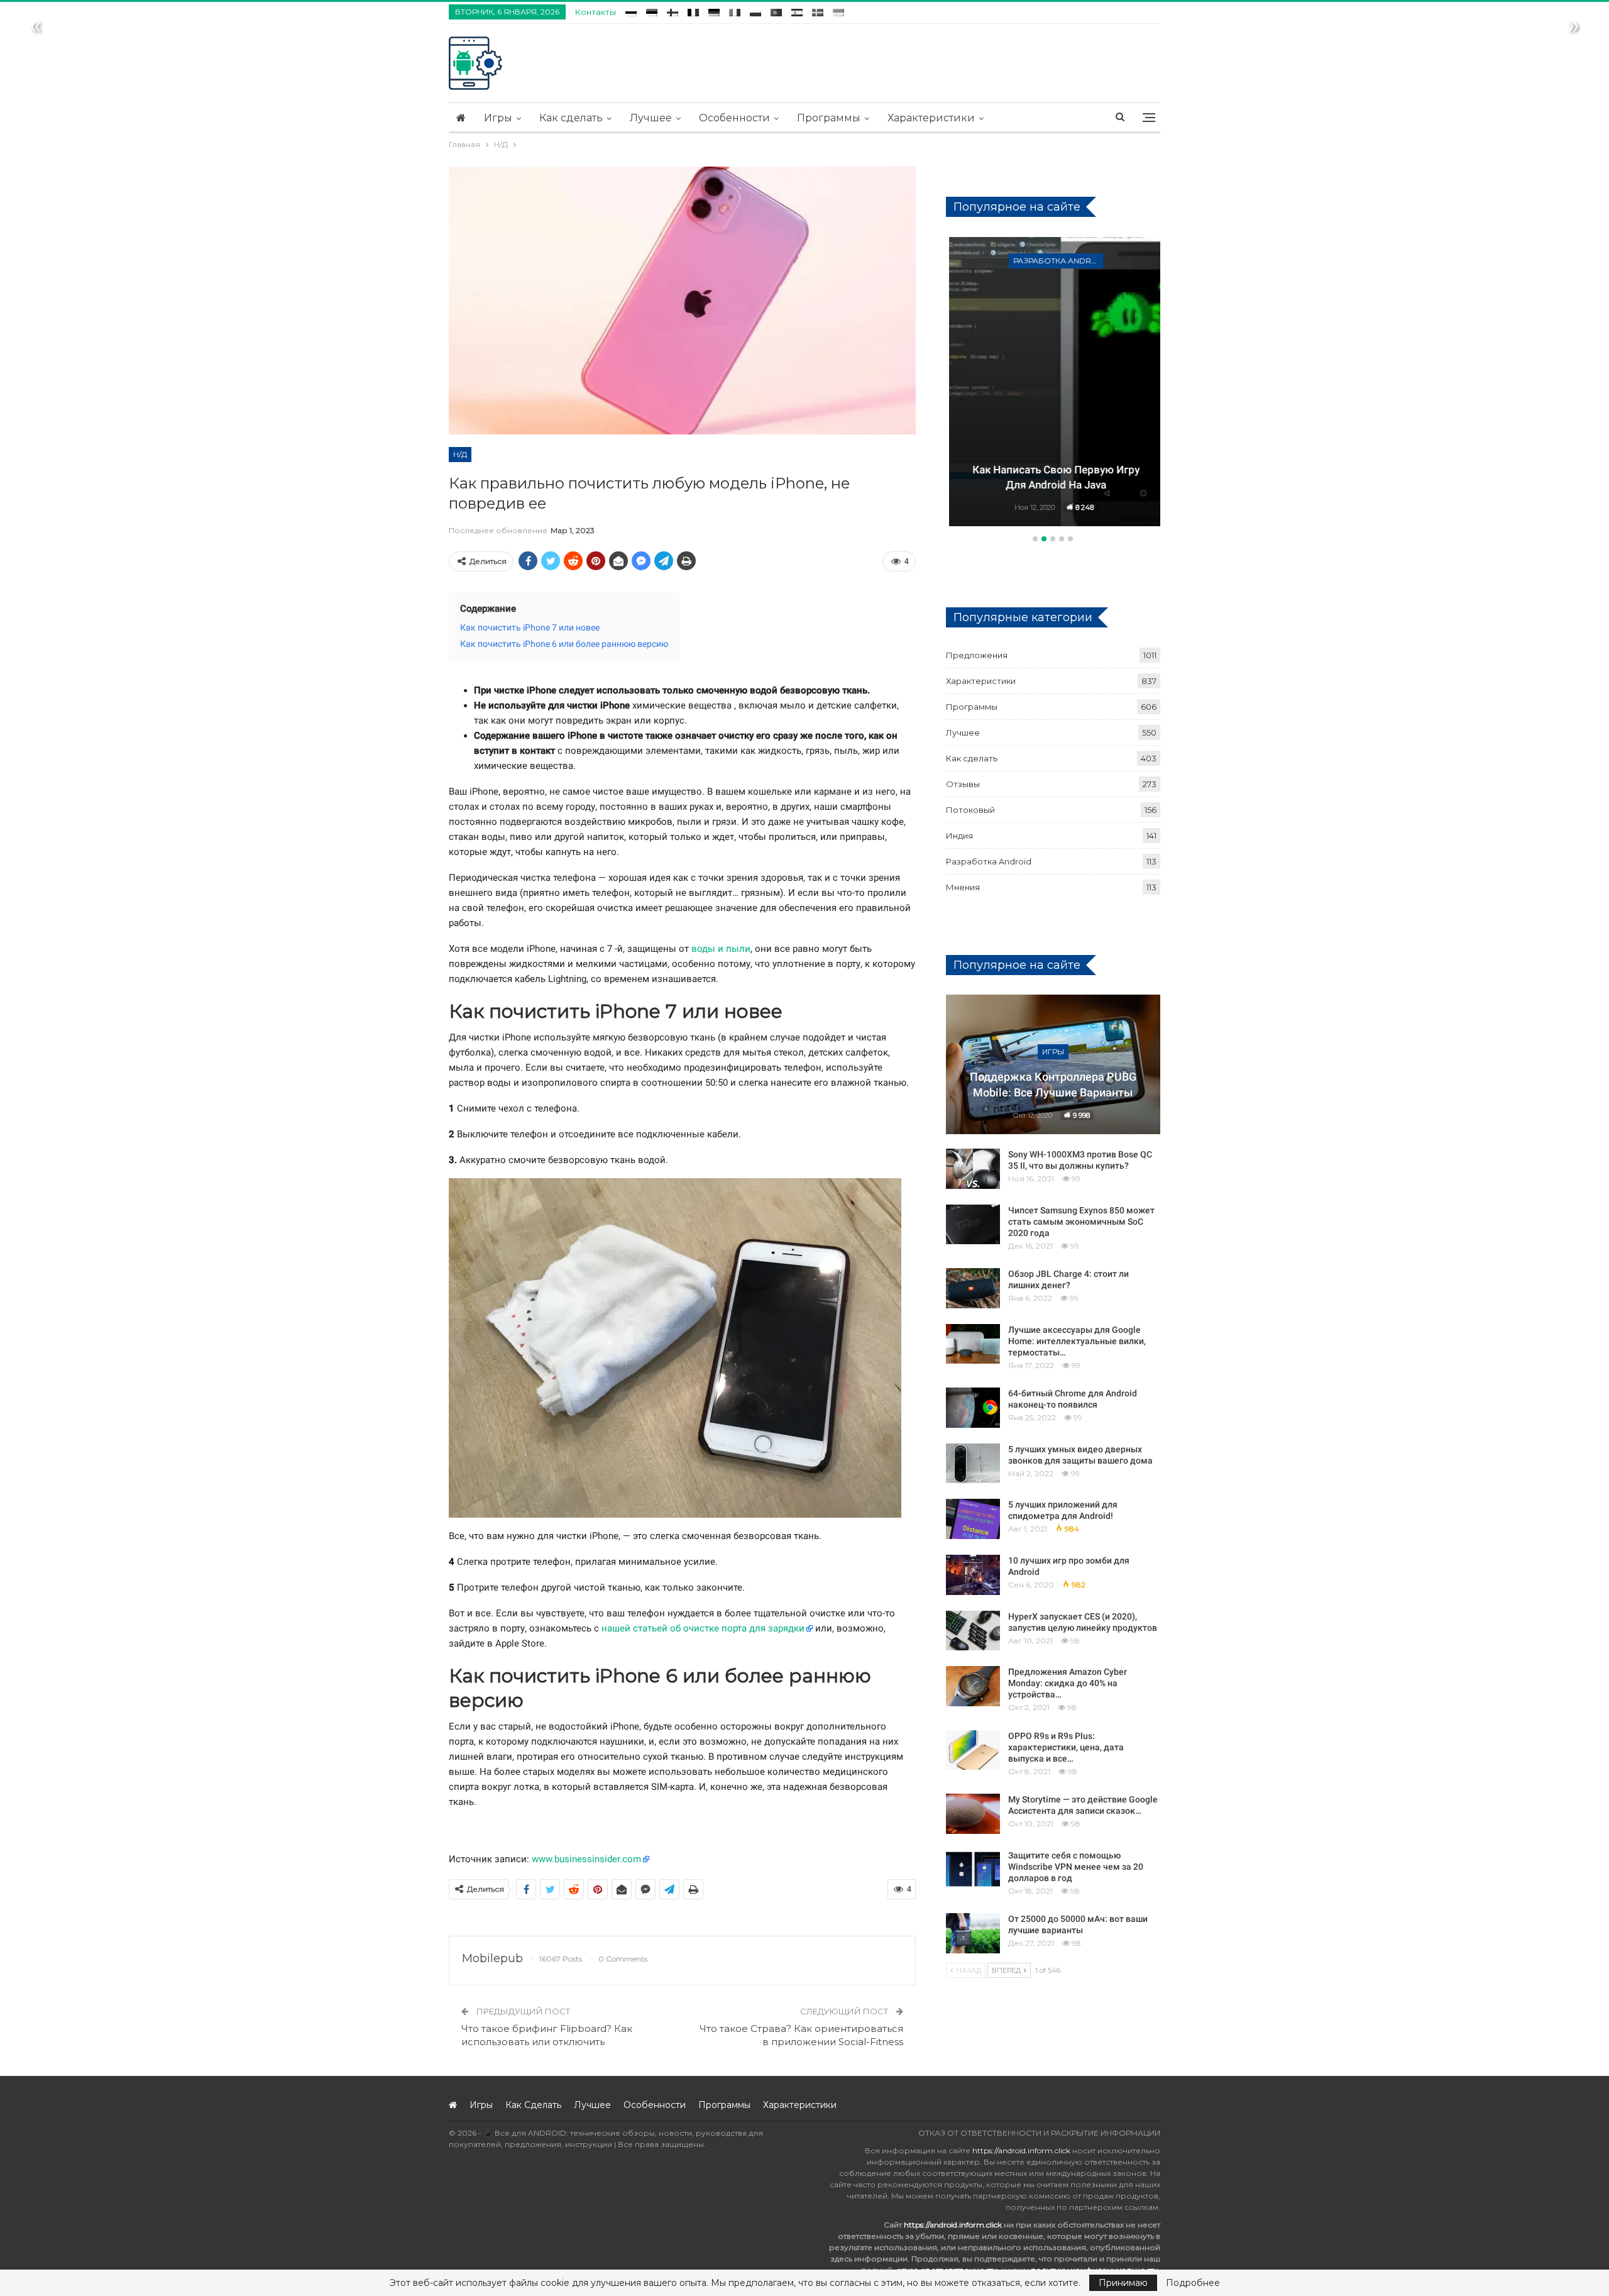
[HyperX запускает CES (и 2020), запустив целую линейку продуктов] (973, 1631)
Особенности (734, 118)
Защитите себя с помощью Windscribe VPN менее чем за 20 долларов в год (1076, 1867)
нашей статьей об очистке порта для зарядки (703, 1628)
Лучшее (651, 118)
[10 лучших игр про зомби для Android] (973, 1575)
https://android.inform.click (1021, 2150)
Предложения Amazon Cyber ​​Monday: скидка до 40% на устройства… (1068, 1683)
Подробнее (1193, 2283)
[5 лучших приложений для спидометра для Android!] (973, 1519)
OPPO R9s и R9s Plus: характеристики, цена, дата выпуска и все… (1066, 1747)
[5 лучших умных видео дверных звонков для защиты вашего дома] (973, 1464)
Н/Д (460, 454)
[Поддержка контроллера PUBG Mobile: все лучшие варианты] (1053, 1064)
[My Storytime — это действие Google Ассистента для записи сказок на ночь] (973, 1814)
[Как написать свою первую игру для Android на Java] (1053, 382)
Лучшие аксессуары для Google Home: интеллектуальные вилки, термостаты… (1077, 1341)
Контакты (596, 12)
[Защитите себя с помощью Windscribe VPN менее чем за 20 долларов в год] (973, 1870)
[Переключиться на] (631, 10)
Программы (829, 118)
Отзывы (963, 784)
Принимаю (1123, 2283)
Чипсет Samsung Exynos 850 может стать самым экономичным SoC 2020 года (1081, 1222)
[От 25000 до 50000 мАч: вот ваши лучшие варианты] (973, 1933)
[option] (1053, 384)
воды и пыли (721, 949)
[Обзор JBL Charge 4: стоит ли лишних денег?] (973, 1288)
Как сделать (571, 118)
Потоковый (970, 810)
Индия (959, 836)
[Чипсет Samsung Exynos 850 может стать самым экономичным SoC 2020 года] (973, 1225)
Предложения (977, 655)
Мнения (963, 887)
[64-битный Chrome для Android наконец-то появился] (973, 1408)
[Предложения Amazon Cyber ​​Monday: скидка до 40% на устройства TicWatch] (973, 1686)
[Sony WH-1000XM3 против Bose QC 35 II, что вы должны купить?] (973, 1169)
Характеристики (931, 118)
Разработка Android (1055, 261)
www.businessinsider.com (586, 1859)
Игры (498, 118)
